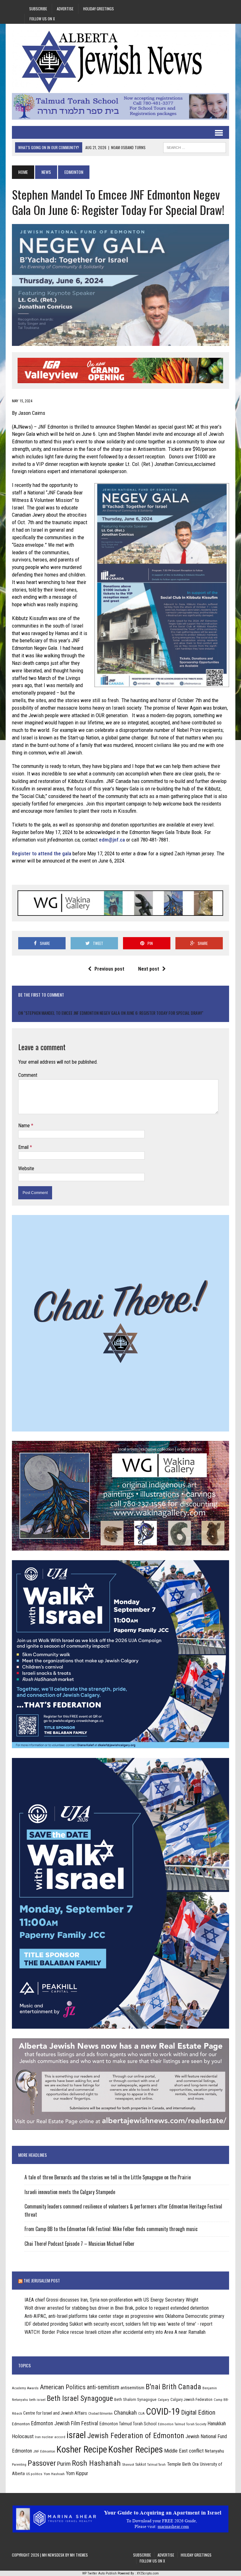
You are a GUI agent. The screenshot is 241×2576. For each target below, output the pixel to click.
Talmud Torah (156, 2465)
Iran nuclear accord (50, 2437)
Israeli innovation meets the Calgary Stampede (70, 2192)
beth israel (37, 2400)
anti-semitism (103, 2387)
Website (26, 1168)
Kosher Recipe (82, 2449)
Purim (64, 2464)
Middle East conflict (184, 2451)
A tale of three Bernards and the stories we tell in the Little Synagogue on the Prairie (108, 2177)
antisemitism (132, 2388)
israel (76, 2435)
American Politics (63, 2387)
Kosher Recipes (136, 2449)
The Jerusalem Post (42, 2280)
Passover (42, 2463)
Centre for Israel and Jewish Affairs (55, 2413)
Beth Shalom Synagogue (135, 2399)
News (46, 172)
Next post (149, 969)
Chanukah (125, 2413)
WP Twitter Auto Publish (99, 2573)
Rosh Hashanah (96, 2463)
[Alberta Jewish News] (120, 62)
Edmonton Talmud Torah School (128, 2424)
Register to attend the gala (42, 853)
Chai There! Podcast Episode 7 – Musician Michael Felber (80, 2244)
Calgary (163, 2400)
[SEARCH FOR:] (195, 147)
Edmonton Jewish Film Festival (65, 2423)
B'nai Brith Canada (173, 2387)
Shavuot (128, 2464)
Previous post (109, 969)
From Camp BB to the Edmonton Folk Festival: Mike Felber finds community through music (111, 2229)
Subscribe (38, 9)
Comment (28, 1075)
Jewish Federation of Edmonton (136, 2436)
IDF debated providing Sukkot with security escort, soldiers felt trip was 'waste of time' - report (118, 2324)
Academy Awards (25, 2388)
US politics (34, 2474)
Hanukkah (217, 2424)
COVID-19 (163, 2412)
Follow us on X (42, 19)
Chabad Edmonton (100, 2414)
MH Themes (79, 2555)
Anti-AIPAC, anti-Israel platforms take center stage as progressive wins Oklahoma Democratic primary (124, 2316)
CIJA (141, 2414)
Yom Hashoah (54, 2474)
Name (25, 1126)
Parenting (19, 2464)
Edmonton (21, 2424)
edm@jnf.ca (112, 840)
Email (24, 1147)
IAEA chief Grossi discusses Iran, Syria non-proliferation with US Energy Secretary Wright (111, 2300)
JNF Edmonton (44, 2451)
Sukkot (141, 2464)
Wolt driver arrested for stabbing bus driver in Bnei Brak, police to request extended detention (117, 2308)
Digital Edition (198, 2412)
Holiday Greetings (99, 9)
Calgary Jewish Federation (191, 2399)
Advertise (65, 9)
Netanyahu (214, 2451)
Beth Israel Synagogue (80, 2398)
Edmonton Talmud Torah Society (182, 2424)
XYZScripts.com (148, 2573)
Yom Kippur (77, 2473)
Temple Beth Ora (183, 2464)
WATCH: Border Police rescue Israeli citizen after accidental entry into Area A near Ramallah (115, 2332)
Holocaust (23, 2436)
